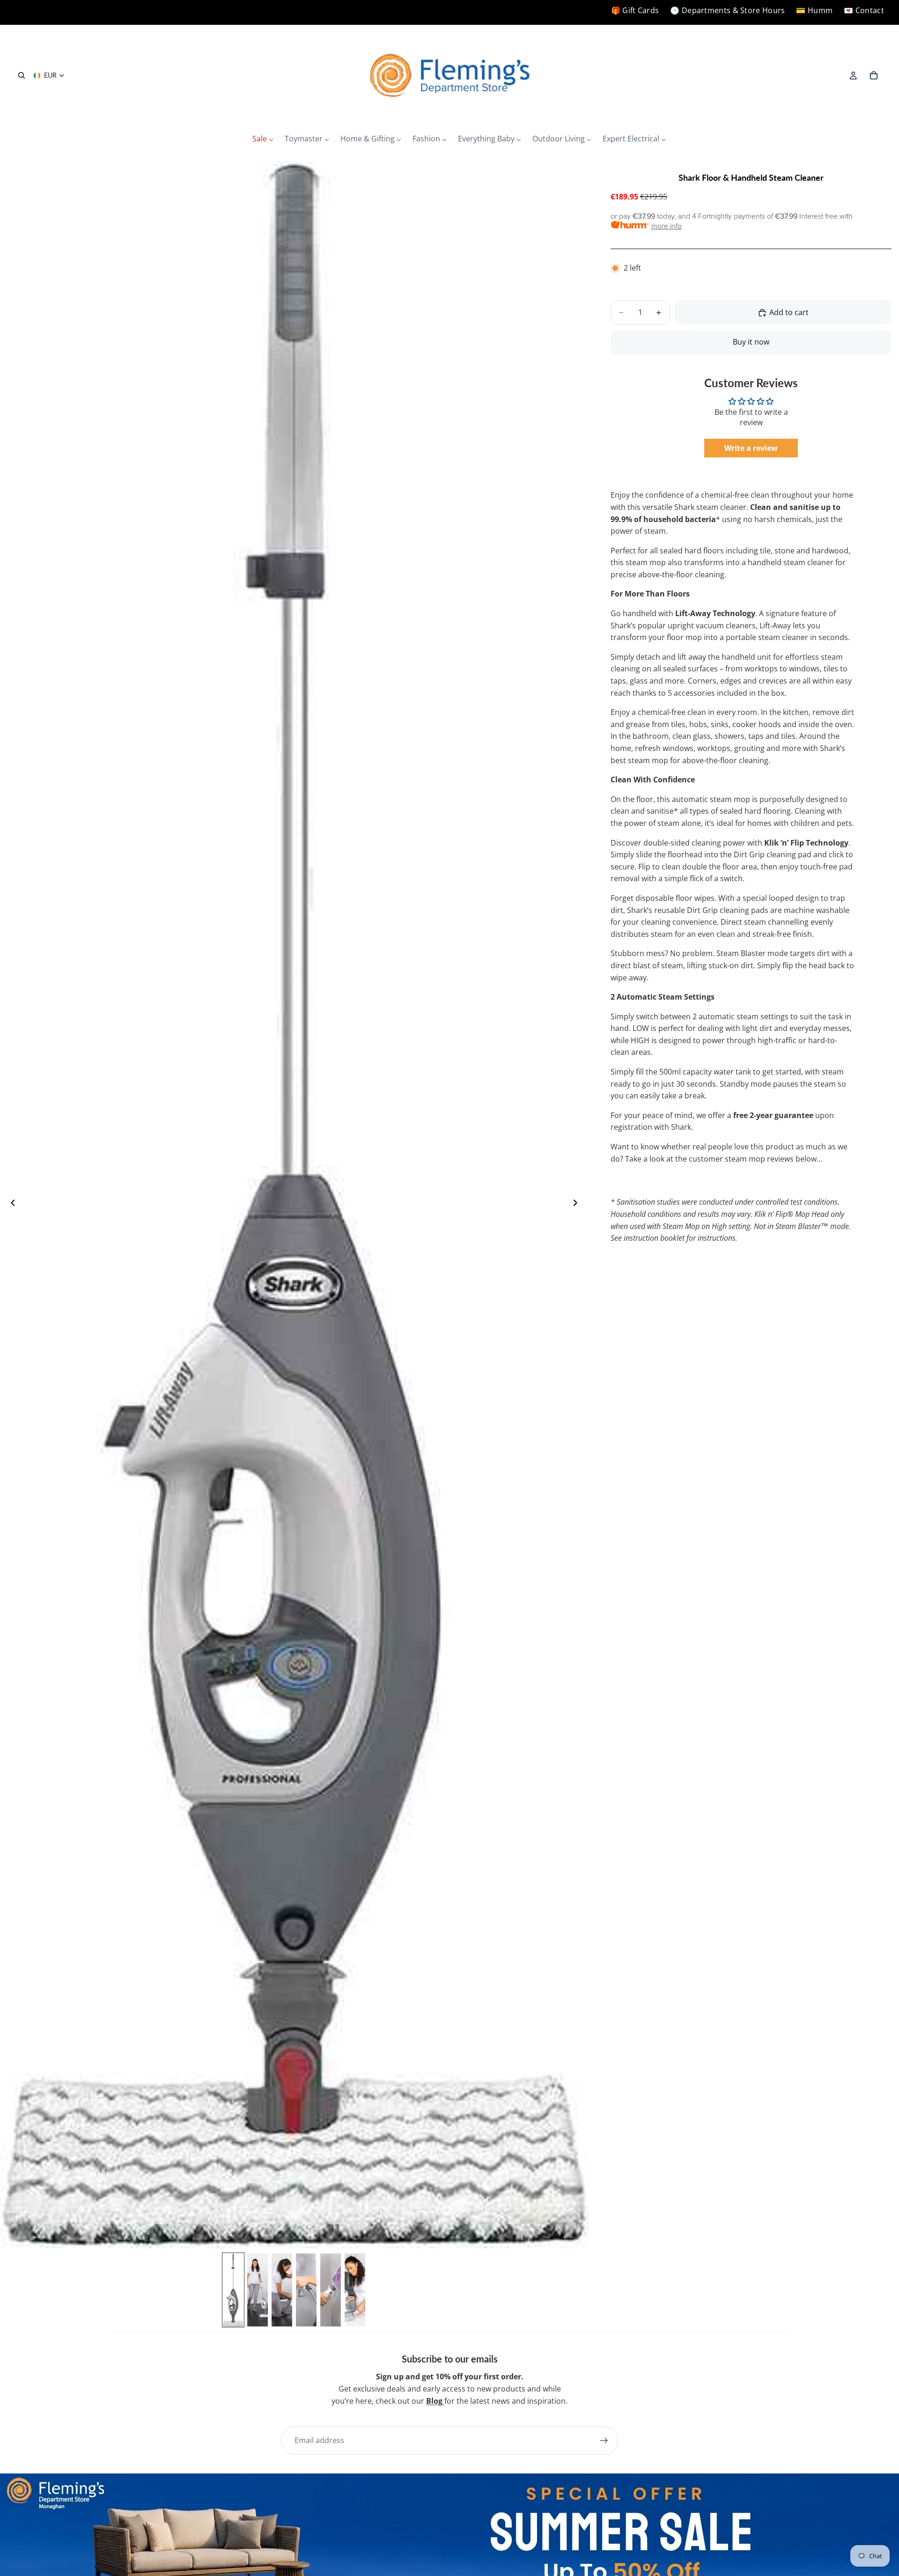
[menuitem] (263, 139)
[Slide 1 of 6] (233, 2290)
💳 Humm (814, 10)
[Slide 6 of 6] (355, 2290)
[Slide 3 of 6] (282, 2290)
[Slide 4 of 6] (306, 2290)
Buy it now (751, 342)
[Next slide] (578, 1205)
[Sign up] (604, 2441)
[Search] (22, 75)
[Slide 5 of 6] (331, 2290)
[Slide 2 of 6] (258, 2290)
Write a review (751, 449)
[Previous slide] (10, 1205)
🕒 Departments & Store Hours (727, 10)
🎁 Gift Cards (635, 10)
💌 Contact (864, 10)
